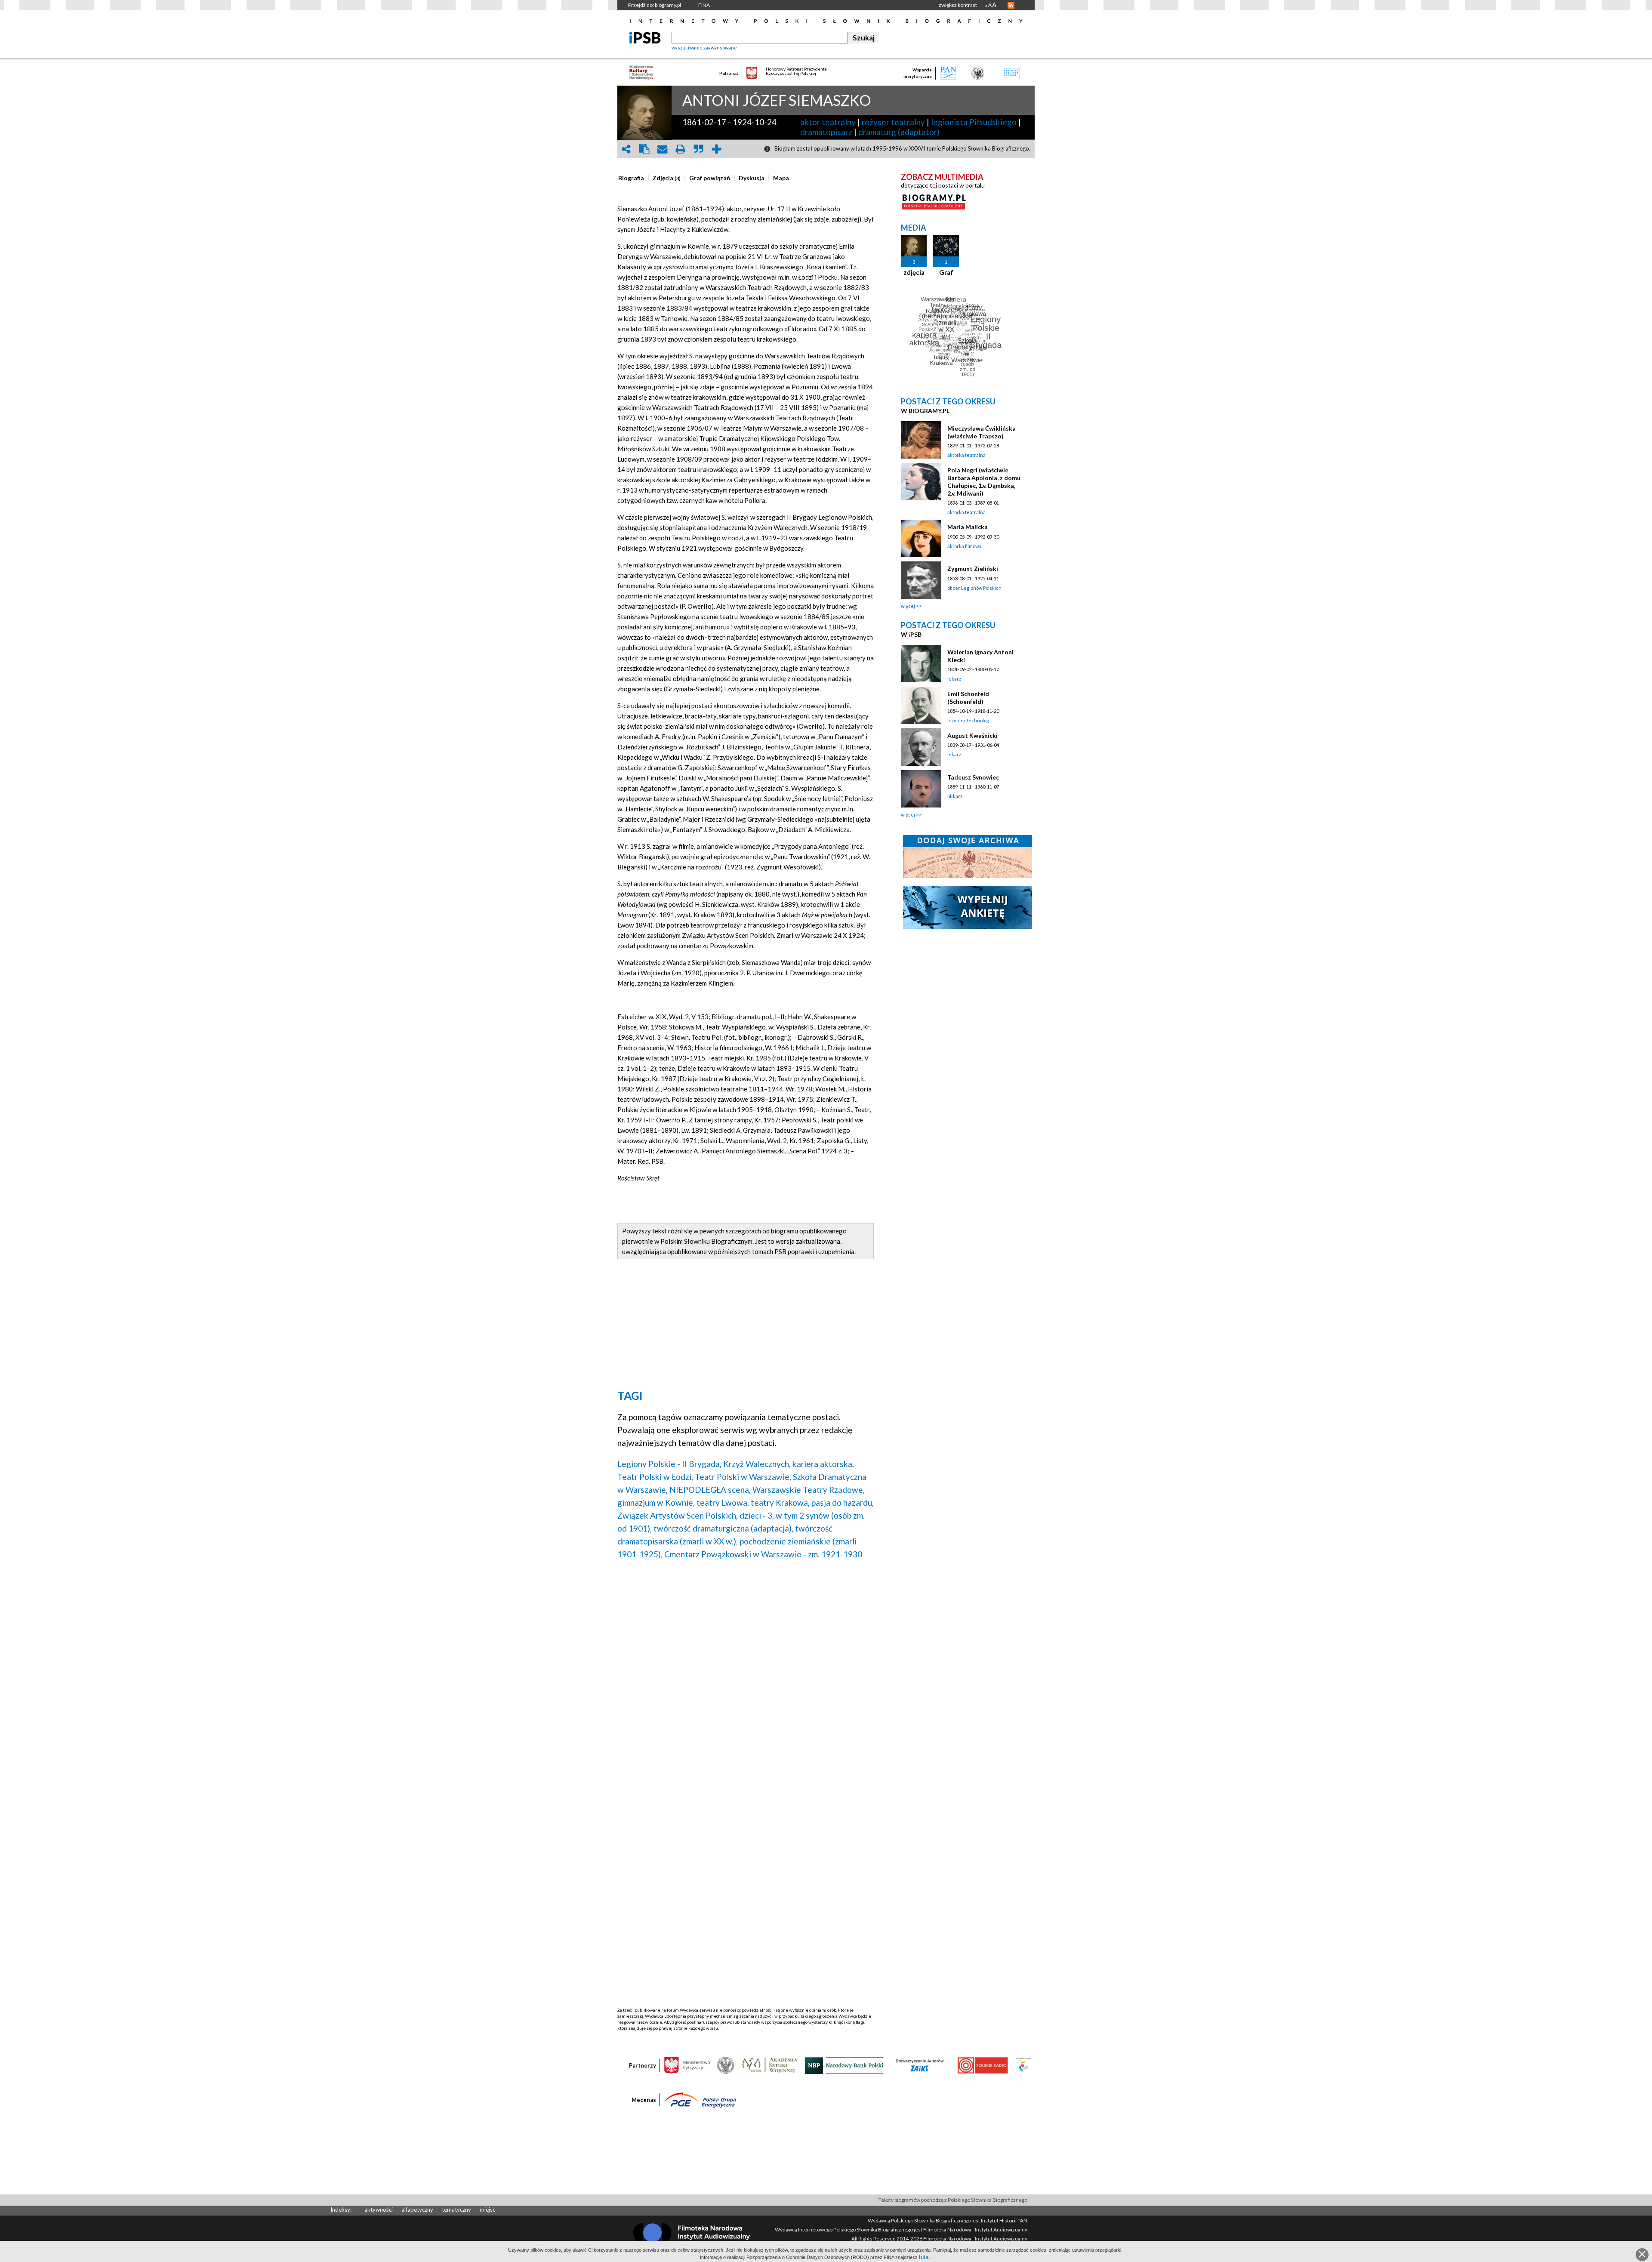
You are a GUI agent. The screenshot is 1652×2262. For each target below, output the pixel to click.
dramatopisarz (826, 132)
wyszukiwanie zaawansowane (704, 48)
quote (698, 149)
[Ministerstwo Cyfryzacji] (687, 2065)
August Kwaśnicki (972, 735)
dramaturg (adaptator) (899, 132)
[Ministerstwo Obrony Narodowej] (726, 2065)
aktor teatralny (828, 122)
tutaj (924, 2257)
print (680, 149)
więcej (908, 606)
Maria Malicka (968, 527)
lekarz (954, 679)
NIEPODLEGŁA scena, (710, 1490)
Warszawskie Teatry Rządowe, (809, 1490)
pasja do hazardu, (843, 1502)
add (716, 149)
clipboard (644, 149)
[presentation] (631, 178)
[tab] (633, 178)
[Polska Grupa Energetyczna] (700, 2099)
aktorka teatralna (966, 455)
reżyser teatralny (893, 122)
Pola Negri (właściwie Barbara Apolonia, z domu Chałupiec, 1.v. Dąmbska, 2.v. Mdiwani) (984, 482)
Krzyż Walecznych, (757, 1464)
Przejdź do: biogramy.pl (655, 5)
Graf (946, 272)
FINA (704, 5)
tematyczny (456, 2210)
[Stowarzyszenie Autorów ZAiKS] (920, 2065)
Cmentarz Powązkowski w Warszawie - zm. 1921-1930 (763, 1554)
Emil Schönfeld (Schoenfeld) (968, 698)
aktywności (379, 2210)
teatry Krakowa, (780, 1502)
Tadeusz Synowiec (973, 777)
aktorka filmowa (964, 546)
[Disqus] (746, 1676)
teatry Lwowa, (723, 1502)
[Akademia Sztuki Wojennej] (770, 2065)
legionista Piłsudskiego (974, 122)
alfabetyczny (417, 2210)
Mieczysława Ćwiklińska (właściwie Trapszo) (982, 432)
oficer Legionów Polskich (974, 588)
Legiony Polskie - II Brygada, (669, 1464)
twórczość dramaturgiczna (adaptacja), (723, 1528)
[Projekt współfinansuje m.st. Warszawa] (1023, 2065)
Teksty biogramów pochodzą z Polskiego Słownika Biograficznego (953, 2200)
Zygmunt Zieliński (973, 569)
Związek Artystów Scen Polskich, (678, 1515)
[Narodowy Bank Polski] (844, 2065)
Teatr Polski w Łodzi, (655, 1477)
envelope (662, 149)
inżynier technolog (968, 720)
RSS (1011, 5)
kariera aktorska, (823, 1464)
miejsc (487, 2210)
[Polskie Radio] (982, 2065)
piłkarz (955, 796)
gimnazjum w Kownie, (656, 1502)
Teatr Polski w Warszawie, (743, 1477)
